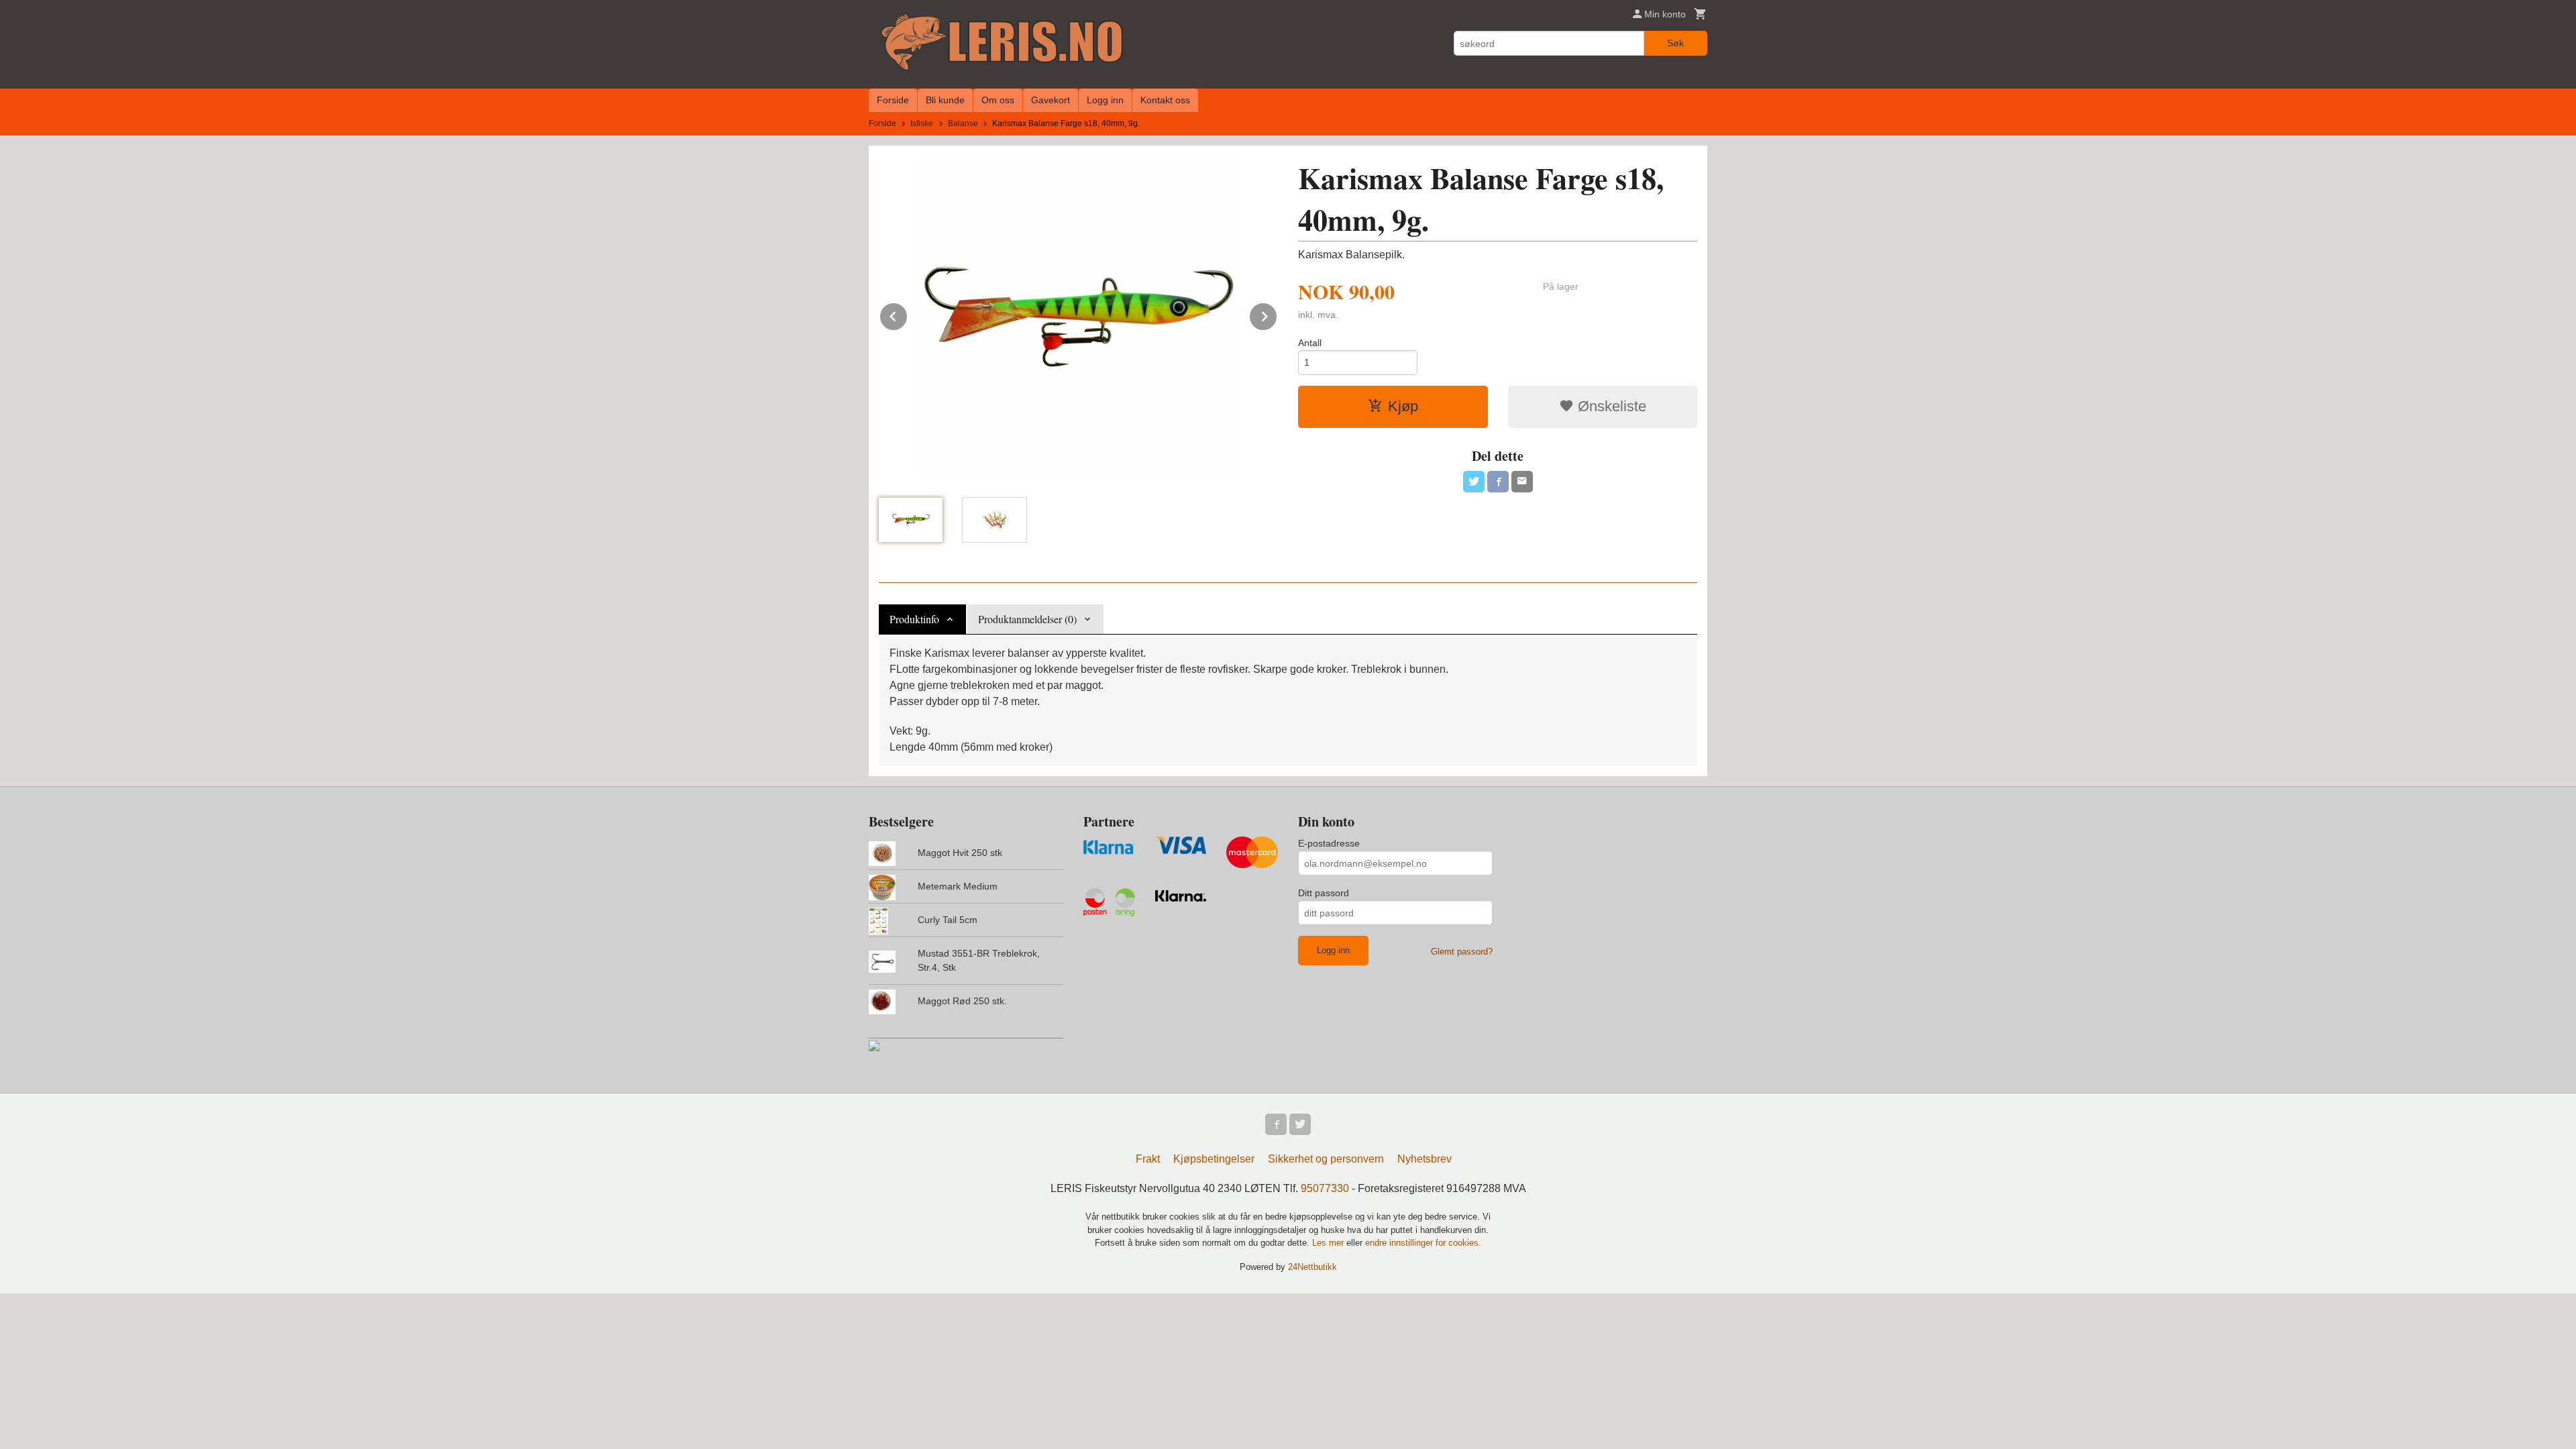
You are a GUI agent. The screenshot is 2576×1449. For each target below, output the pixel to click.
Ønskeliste (1610, 406)
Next (1277, 314)
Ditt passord (1324, 893)
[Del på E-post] (1522, 482)
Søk (1675, 43)
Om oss (998, 100)
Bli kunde (945, 100)
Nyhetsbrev (1425, 1159)
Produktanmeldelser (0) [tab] (1027, 619)
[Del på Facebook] (1498, 482)
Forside (893, 100)
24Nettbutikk (1312, 1267)
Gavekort (1051, 100)
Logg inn (1105, 100)
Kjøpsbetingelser (1214, 1159)
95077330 (1325, 1188)
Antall (1310, 343)
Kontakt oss (1165, 100)
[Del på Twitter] (1474, 482)
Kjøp (1403, 406)
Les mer (1329, 1243)
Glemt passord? (1462, 952)
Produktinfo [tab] (914, 619)
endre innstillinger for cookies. (1423, 1243)
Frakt (1148, 1159)
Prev (908, 314)
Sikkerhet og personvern (1326, 1159)
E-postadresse (1329, 843)
